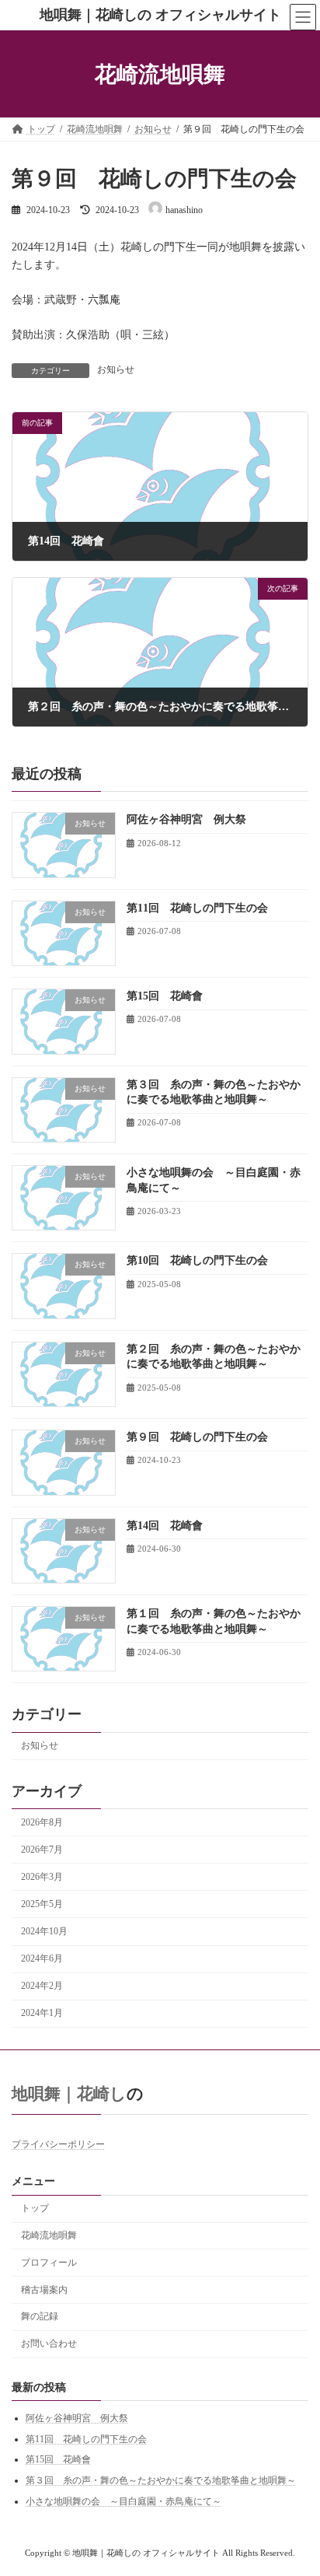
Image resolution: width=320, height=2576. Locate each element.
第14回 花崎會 (165, 1525)
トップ (35, 2208)
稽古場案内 (44, 2289)
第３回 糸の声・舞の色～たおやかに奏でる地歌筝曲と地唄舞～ (161, 2480)
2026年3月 (42, 1876)
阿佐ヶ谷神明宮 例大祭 (186, 819)
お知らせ (116, 369)
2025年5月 (42, 1903)
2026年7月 (42, 1849)
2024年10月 (44, 1931)
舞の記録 (40, 2316)
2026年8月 (42, 1822)
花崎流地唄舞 (49, 2235)
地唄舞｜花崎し (69, 2094)
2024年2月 (42, 1986)
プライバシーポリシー (58, 2144)
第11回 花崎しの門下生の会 (197, 907)
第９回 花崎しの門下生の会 (197, 1437)
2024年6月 (42, 1958)
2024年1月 (42, 2013)
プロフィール (49, 2262)
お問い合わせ (49, 2343)
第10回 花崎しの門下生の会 (197, 1260)
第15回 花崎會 (165, 996)
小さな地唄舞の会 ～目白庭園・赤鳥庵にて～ (123, 2501)
